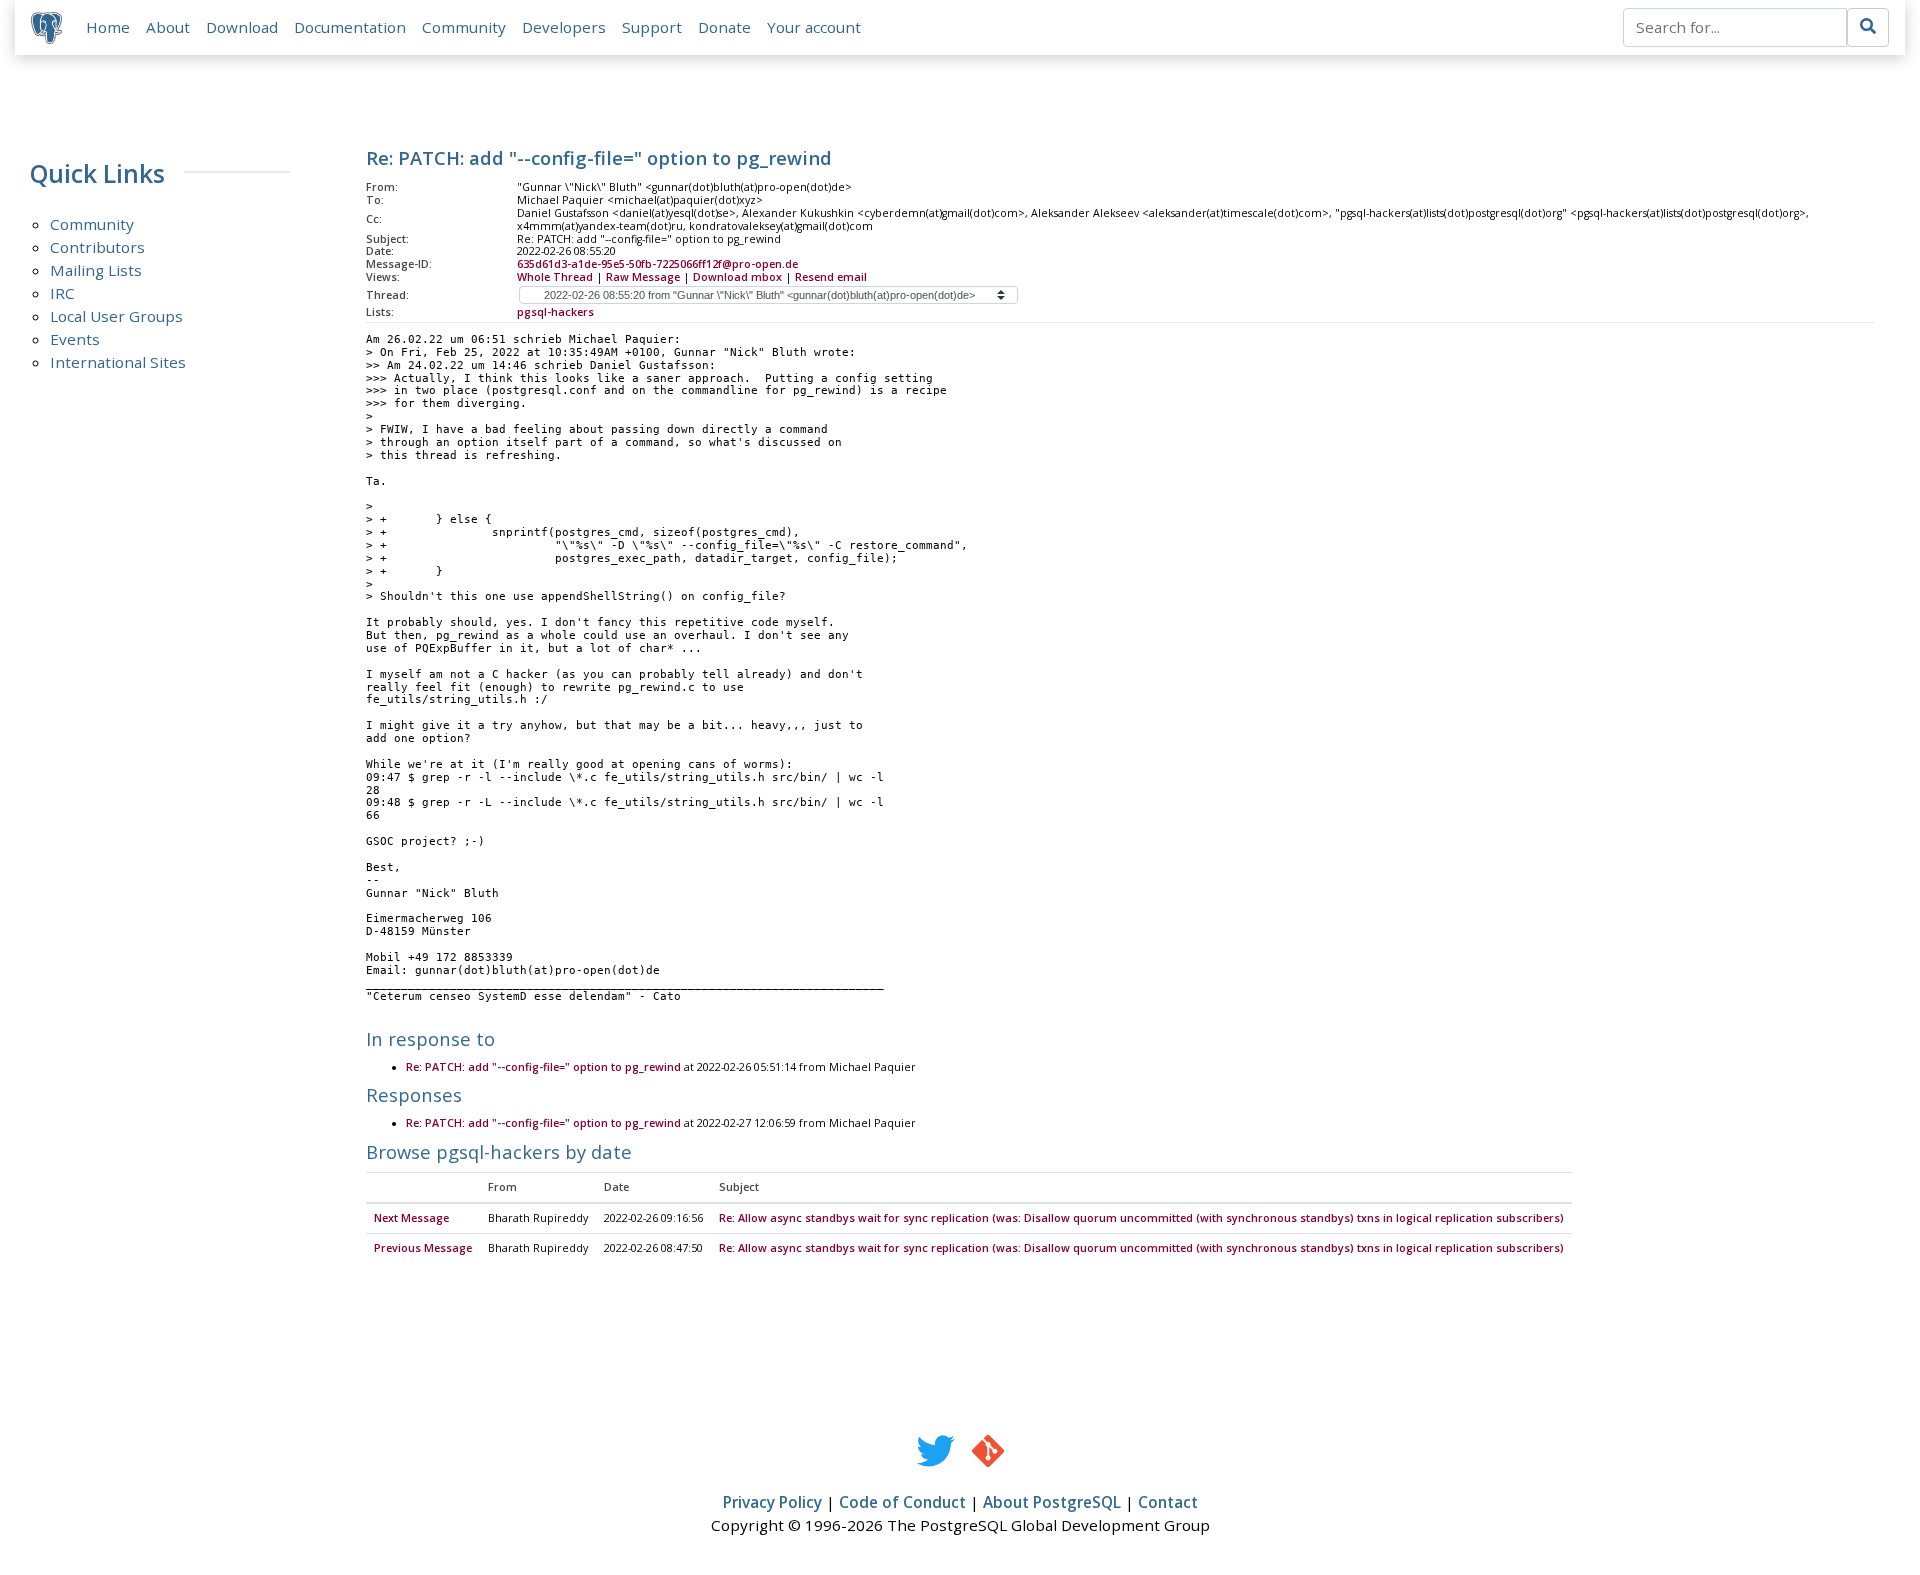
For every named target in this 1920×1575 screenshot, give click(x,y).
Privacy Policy (772, 1502)
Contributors (97, 247)
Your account (814, 27)
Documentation (350, 27)
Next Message (411, 1218)
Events (75, 339)
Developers (564, 27)
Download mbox (737, 277)
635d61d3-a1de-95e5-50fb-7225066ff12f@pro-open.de (657, 264)
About (168, 27)
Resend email (831, 277)
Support (652, 27)
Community (464, 27)
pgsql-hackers (555, 312)
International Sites (118, 362)
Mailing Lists (96, 270)
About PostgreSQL (1052, 1502)
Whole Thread (555, 277)
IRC (62, 293)
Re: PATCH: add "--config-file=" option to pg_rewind (543, 1067)
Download (242, 27)
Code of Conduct (902, 1502)
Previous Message (423, 1248)
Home (108, 27)
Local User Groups (116, 316)
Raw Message (643, 277)
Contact (1168, 1502)
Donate (724, 27)
